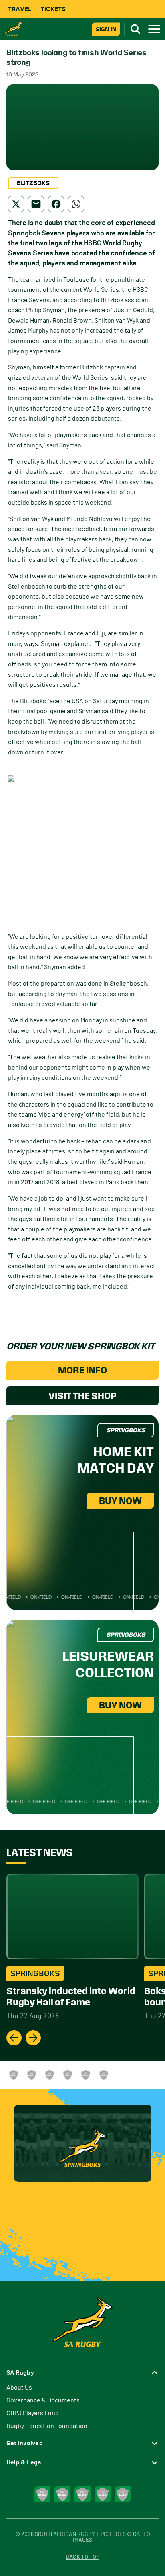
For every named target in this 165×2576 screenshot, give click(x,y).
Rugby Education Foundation (47, 2426)
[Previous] (14, 2038)
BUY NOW (120, 1501)
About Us (19, 2388)
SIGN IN (106, 29)
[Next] (33, 2038)
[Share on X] (16, 204)
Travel (20, 9)
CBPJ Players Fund (33, 2413)
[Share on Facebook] (56, 204)
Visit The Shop (82, 1396)
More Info (82, 1370)
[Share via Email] (36, 204)
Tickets (53, 9)
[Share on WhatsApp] (76, 204)
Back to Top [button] (82, 2557)
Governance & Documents (43, 2400)
